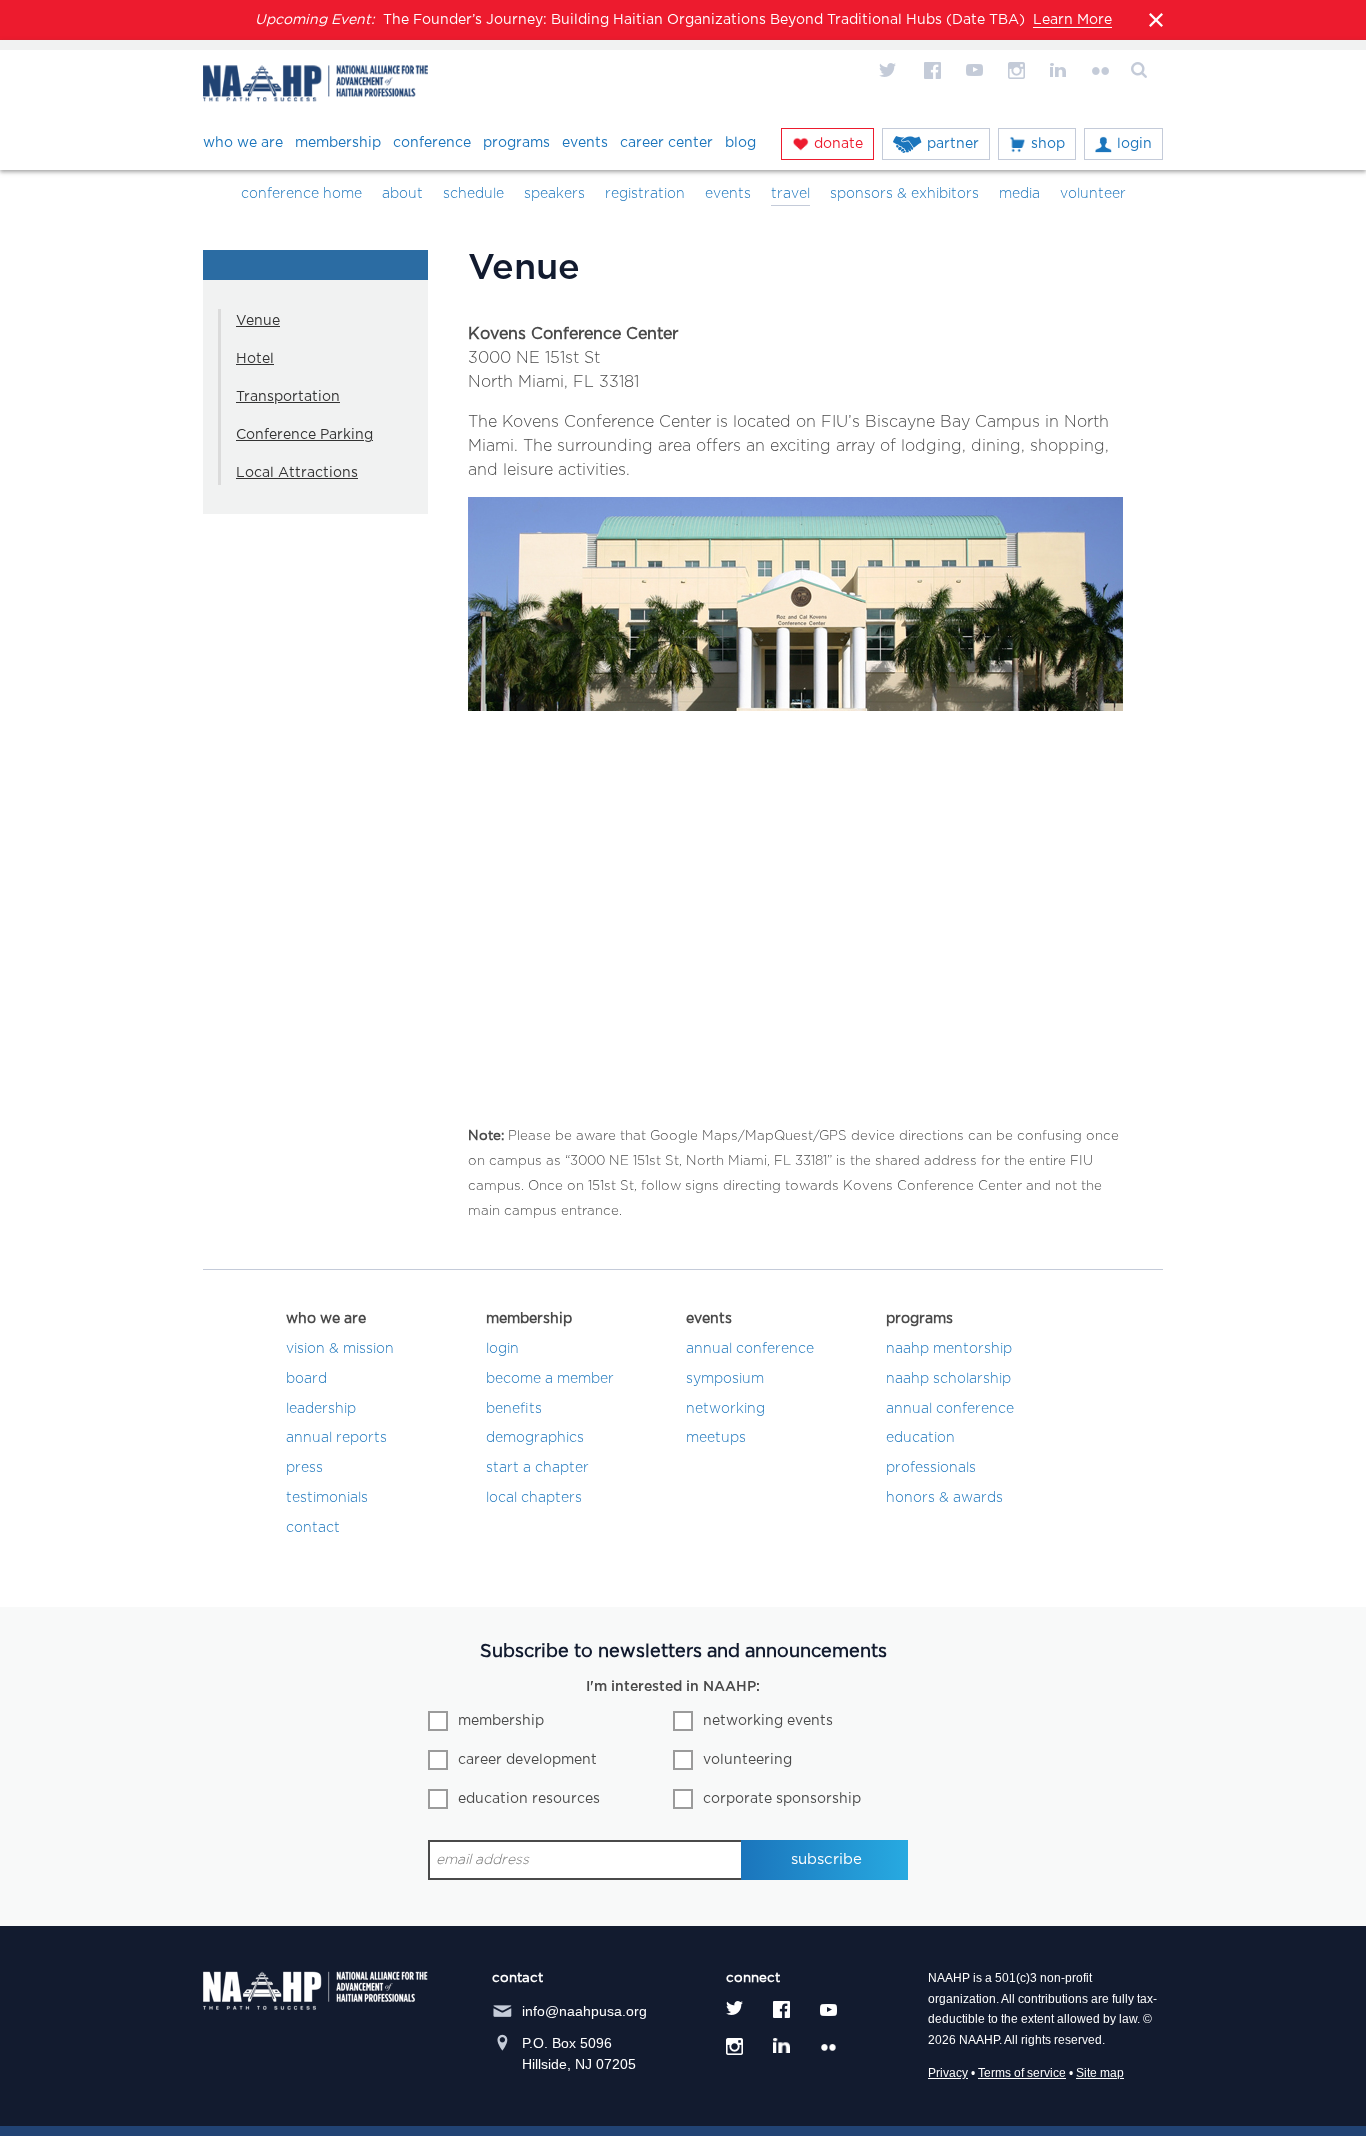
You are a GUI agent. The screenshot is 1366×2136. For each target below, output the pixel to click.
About (402, 194)
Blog (740, 143)
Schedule (473, 194)
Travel (790, 194)
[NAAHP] (315, 86)
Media (1019, 194)
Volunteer (1093, 194)
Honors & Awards (944, 1498)
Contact (313, 1528)
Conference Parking (304, 435)
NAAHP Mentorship (949, 1349)
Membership (338, 143)
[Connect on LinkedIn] (1058, 70)
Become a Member (550, 1379)
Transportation (288, 397)
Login (1134, 144)
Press (304, 1468)
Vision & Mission (340, 1349)
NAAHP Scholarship (948, 1379)
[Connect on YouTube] (974, 70)
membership (501, 1721)
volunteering (747, 1760)
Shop (1048, 144)
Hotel (255, 359)
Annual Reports (336, 1438)
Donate (838, 144)
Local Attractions (297, 473)
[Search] (1142, 70)
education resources (529, 1799)
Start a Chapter (537, 1468)
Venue (258, 321)
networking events (768, 1721)
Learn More (1072, 20)
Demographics (535, 1438)
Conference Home (301, 194)
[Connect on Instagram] (1016, 70)
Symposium (725, 1379)
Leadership (321, 1409)
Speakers (554, 194)
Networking (725, 1409)
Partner (953, 144)
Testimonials (327, 1498)
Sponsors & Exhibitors (904, 194)
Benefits (514, 1409)
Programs (516, 143)
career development (527, 1760)
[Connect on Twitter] (890, 70)
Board (306, 1379)
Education (920, 1438)
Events (585, 143)
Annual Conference (750, 1349)
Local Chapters (534, 1498)
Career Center (666, 143)
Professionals (931, 1468)
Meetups (716, 1438)
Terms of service (1022, 2073)
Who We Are (243, 143)
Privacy (948, 2073)
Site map (1100, 2073)
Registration (645, 194)
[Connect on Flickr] (1100, 70)
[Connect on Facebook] (932, 70)
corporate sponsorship (782, 1799)
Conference (432, 143)
